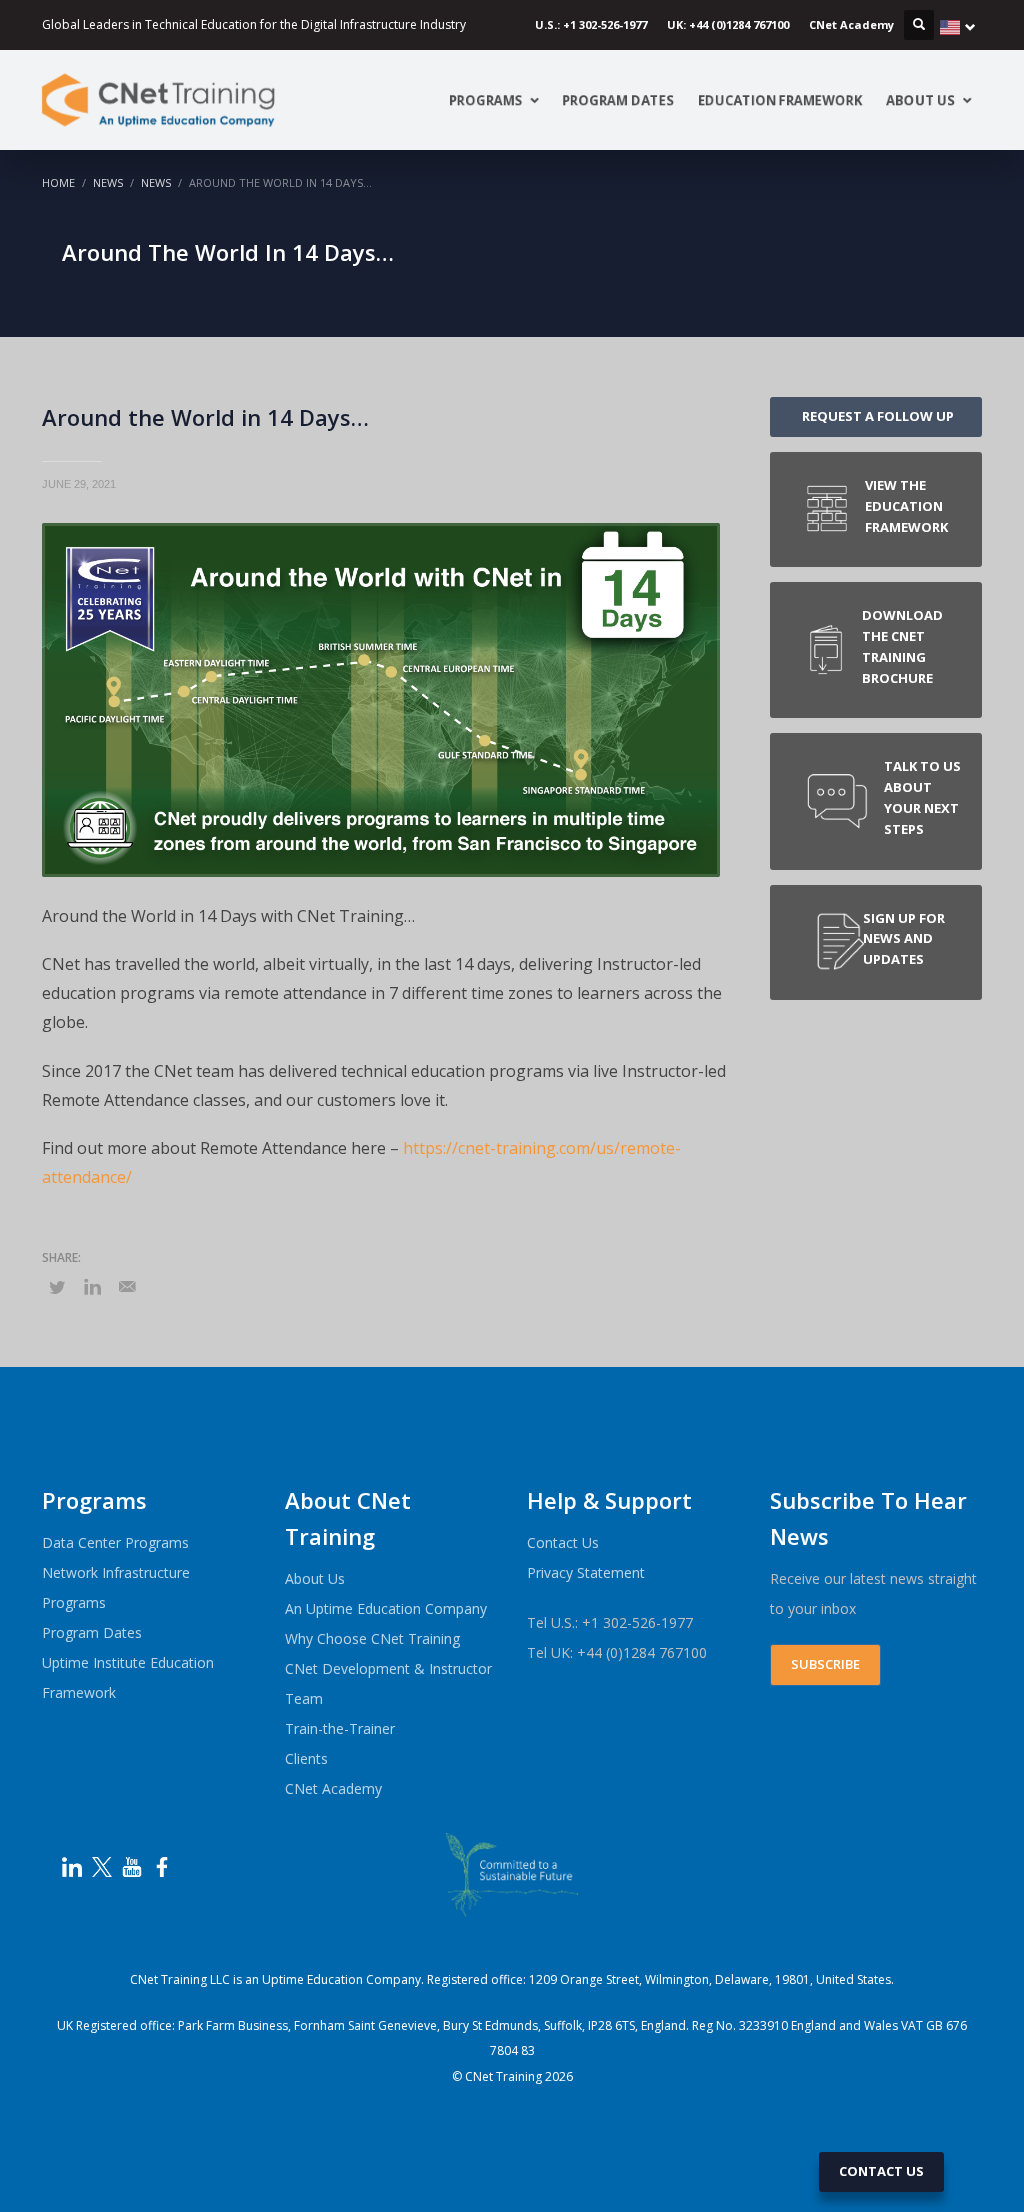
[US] (958, 27)
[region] (512, 2164)
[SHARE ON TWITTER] (57, 1287)
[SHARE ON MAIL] (127, 1286)
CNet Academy (851, 24)
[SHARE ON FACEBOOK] (92, 1286)
